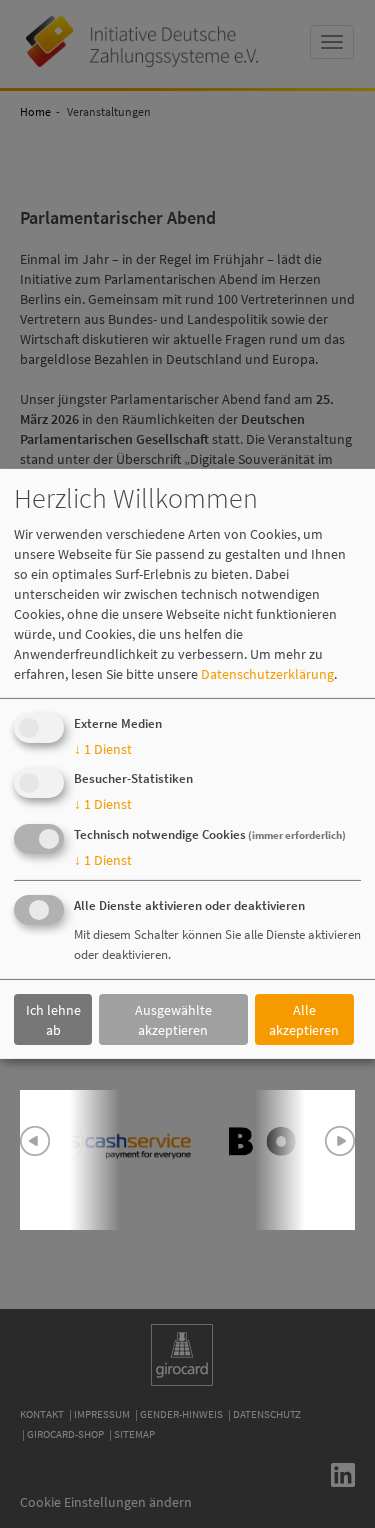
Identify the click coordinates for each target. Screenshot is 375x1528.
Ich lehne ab (53, 1019)
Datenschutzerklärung (267, 674)
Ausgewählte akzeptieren (173, 1019)
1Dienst (103, 749)
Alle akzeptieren (304, 1019)
